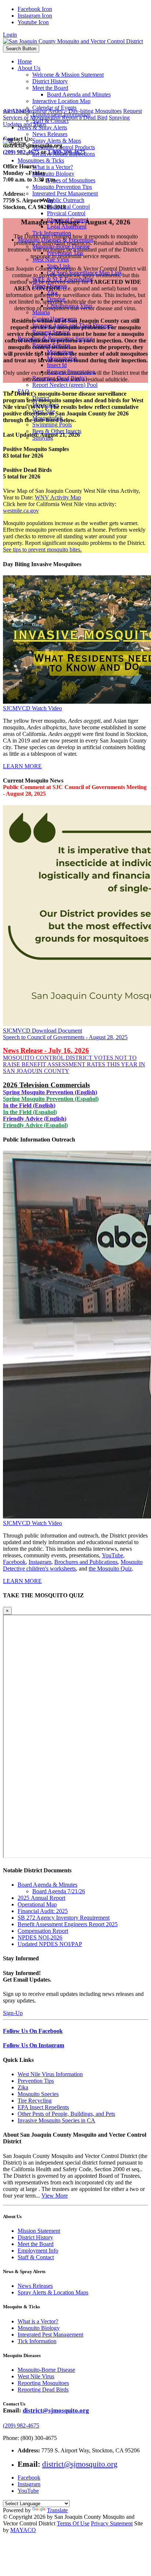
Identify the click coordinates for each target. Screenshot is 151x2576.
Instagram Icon (35, 16)
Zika (23, 2087)
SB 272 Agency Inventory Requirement (64, 1918)
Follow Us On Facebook (33, 2031)
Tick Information (37, 2341)
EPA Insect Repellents (43, 2107)
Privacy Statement (112, 2523)
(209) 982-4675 (21, 2425)
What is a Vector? (38, 2321)
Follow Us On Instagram (34, 2045)
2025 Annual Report (41, 1898)
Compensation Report (43, 1931)
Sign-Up (13, 2013)
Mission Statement (39, 2231)
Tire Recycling (35, 2101)
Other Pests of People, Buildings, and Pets (66, 2114)
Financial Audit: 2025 (43, 1911)
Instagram (40, 1562)
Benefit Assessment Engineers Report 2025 (68, 1924)
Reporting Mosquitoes (43, 2383)
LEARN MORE (22, 766)
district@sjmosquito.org (56, 2410)
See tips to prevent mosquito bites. (42, 549)
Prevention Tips (36, 2081)
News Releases (35, 2286)
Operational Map (37, 1904)
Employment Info (38, 2251)
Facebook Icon (35, 9)
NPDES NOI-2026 (40, 1937)
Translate (57, 2510)
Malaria (41, 312)
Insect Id (57, 365)
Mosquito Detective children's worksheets (73, 1565)
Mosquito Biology (39, 2328)
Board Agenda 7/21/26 (59, 1891)
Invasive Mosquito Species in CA (56, 2120)
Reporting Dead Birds (43, 2390)
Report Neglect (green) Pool (65, 385)
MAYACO (23, 2530)
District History (35, 2237)
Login (10, 35)
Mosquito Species (38, 2094)
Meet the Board (36, 2244)
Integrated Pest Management (50, 2335)
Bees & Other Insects (57, 431)
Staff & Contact (36, 2257)
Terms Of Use (73, 2523)
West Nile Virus (36, 2376)
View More (55, 2196)
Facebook (14, 1562)
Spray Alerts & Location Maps (53, 2292)
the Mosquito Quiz (110, 1569)
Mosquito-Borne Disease (46, 2370)
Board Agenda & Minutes (47, 1885)
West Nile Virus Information (50, 2074)
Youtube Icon (33, 22)
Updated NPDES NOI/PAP (50, 1944)
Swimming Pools (52, 424)
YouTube (113, 1555)
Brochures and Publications (86, 1562)
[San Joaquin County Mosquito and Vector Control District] (73, 41)
